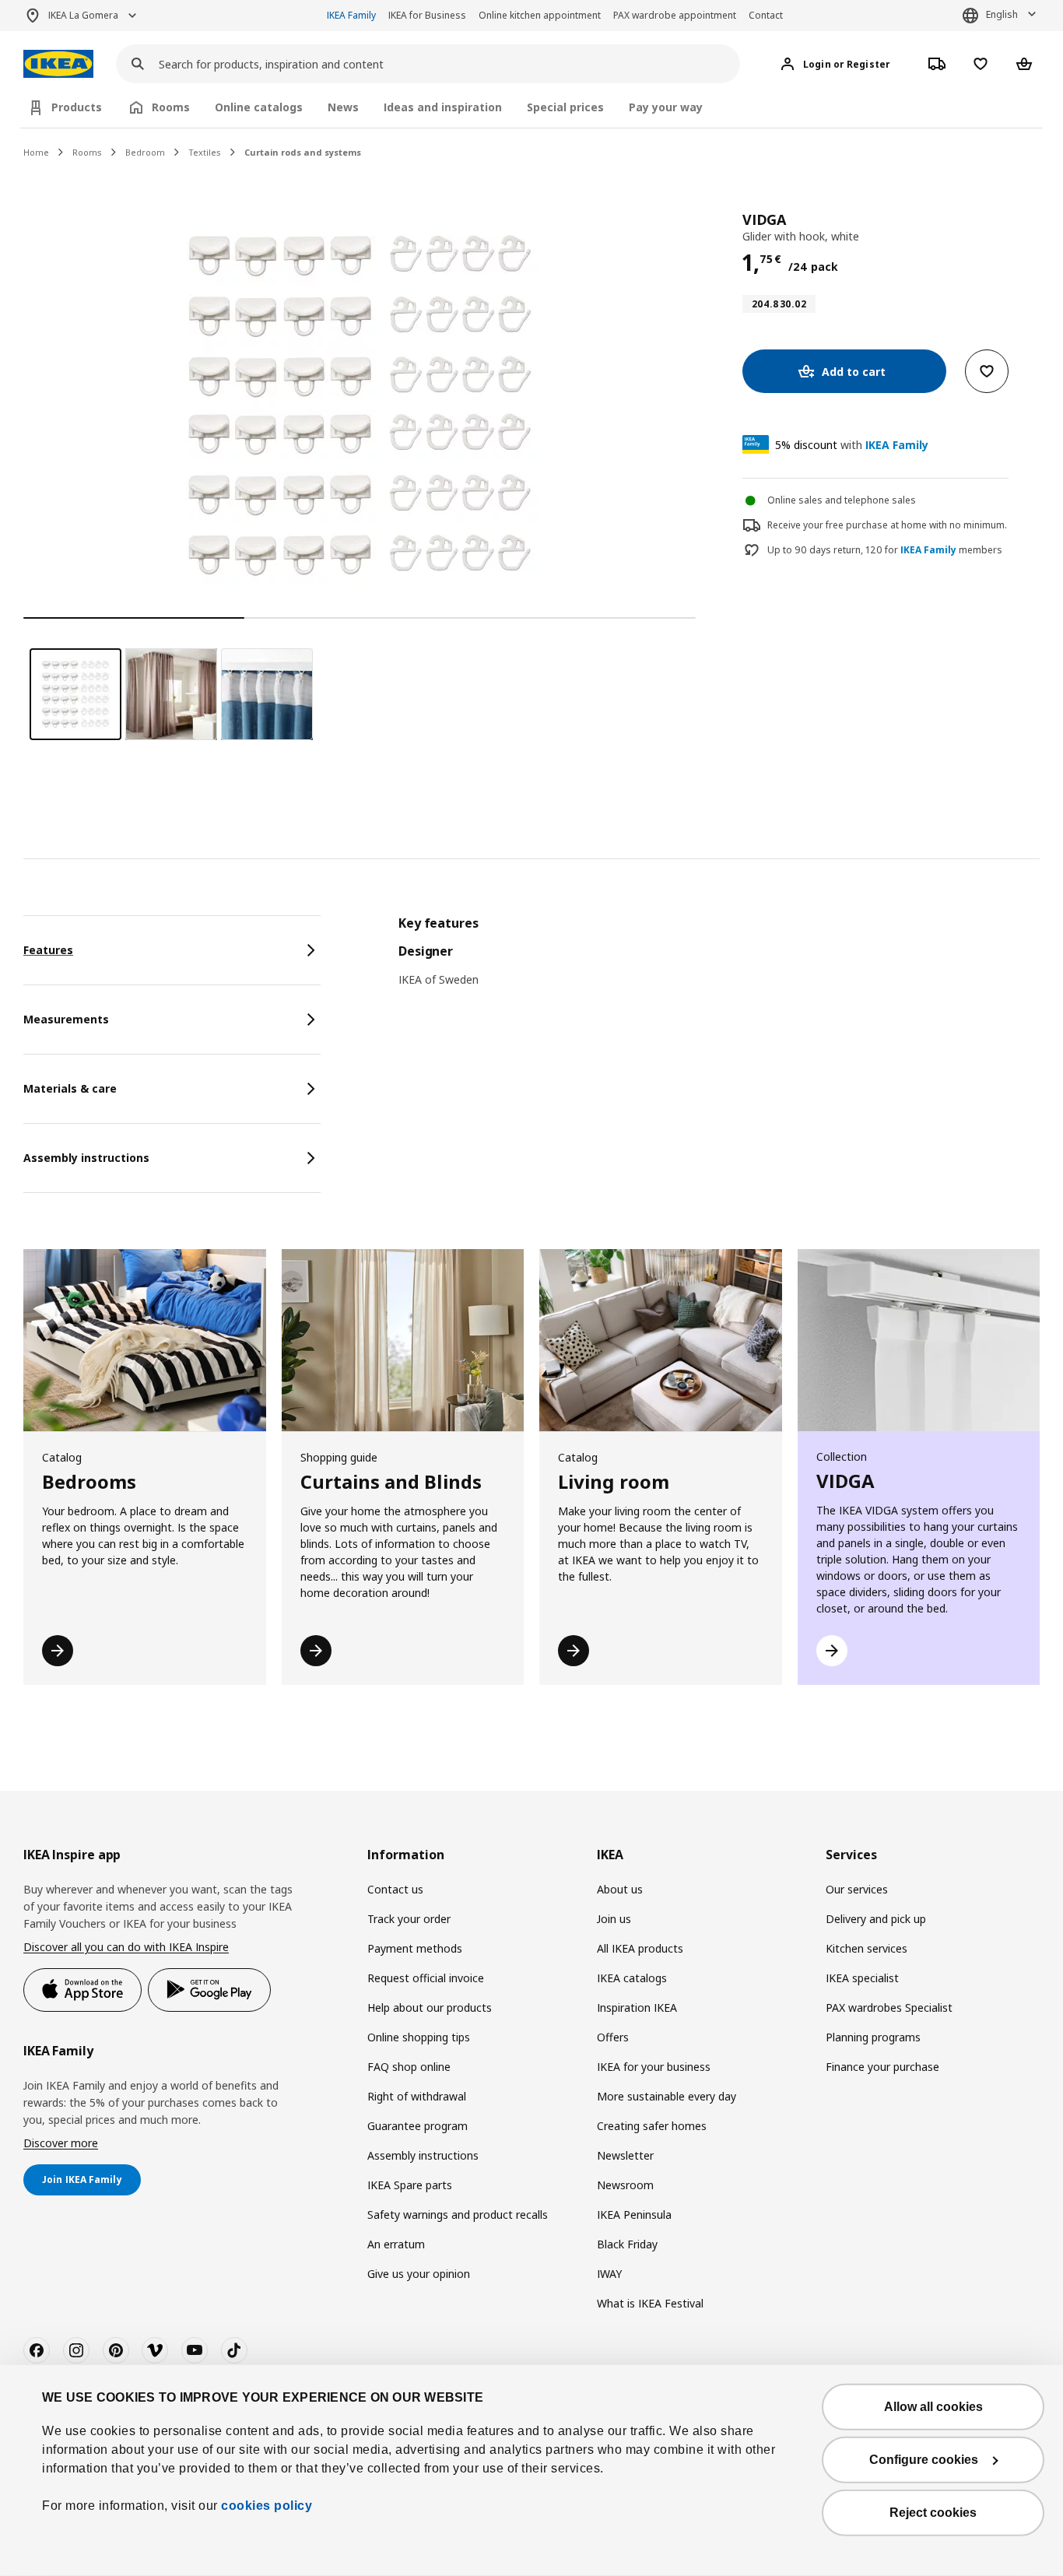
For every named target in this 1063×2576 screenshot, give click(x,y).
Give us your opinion (419, 2274)
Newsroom (625, 2185)
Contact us (395, 1889)
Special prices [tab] (565, 107)
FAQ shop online (409, 2067)
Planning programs (873, 2037)
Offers (613, 2037)
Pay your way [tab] (666, 107)
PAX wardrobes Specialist (889, 2007)
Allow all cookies (933, 2407)
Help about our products (430, 2007)
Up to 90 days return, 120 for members (885, 550)
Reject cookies (933, 2513)
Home (36, 152)
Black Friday (627, 2244)
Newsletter (625, 2155)
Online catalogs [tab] (259, 107)
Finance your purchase (882, 2067)
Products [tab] (77, 107)
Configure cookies (924, 2460)
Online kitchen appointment (540, 15)
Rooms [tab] (171, 107)
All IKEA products (640, 1948)
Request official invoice (426, 1978)
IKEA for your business (654, 2067)
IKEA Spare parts (410, 2185)
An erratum (396, 2244)
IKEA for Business (427, 15)
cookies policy (267, 2506)
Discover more (61, 2143)
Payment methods (415, 1948)
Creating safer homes (652, 2126)
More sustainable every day (667, 2096)
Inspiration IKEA (637, 2007)
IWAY (609, 2274)
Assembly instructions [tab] (86, 1158)
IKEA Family (351, 15)
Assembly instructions (423, 2155)
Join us (614, 1919)
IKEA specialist (862, 1978)
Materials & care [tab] (70, 1088)
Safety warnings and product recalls (458, 2215)
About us (620, 1889)
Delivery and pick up (876, 1919)
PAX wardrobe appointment (675, 15)
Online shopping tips (419, 2037)
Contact (766, 15)
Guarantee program (417, 2126)
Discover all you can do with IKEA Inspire (126, 1947)
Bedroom (145, 152)
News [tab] (343, 107)
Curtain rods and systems (303, 152)
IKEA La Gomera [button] (83, 15)
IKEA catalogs (632, 1978)
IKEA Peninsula (634, 2215)
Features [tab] (48, 950)
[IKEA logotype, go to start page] (58, 64)
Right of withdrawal (417, 2096)
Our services (857, 1889)
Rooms (87, 152)
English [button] (1002, 14)
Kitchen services (867, 1948)
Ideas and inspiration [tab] (443, 107)
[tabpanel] (719, 961)
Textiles (205, 152)
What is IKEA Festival (650, 2303)
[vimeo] (155, 2350)
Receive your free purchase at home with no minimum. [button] (887, 525)
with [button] (852, 445)
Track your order (409, 1919)
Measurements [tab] (66, 1019)
